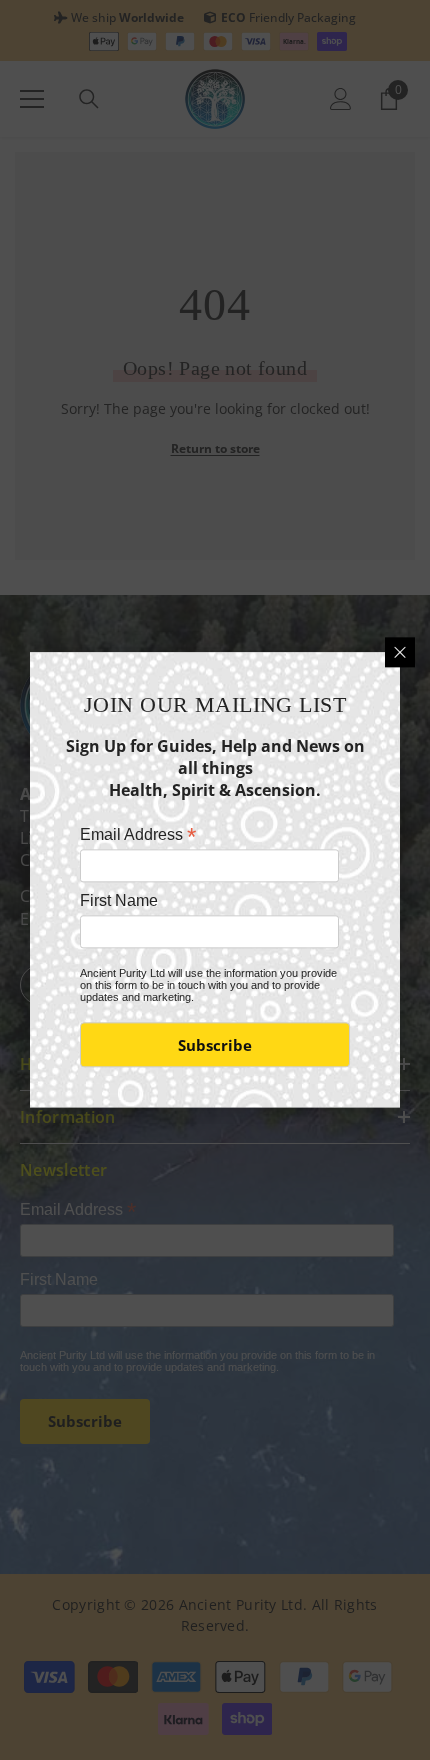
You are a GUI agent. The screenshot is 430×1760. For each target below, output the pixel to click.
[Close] (400, 652)
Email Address (138, 834)
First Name (119, 900)
